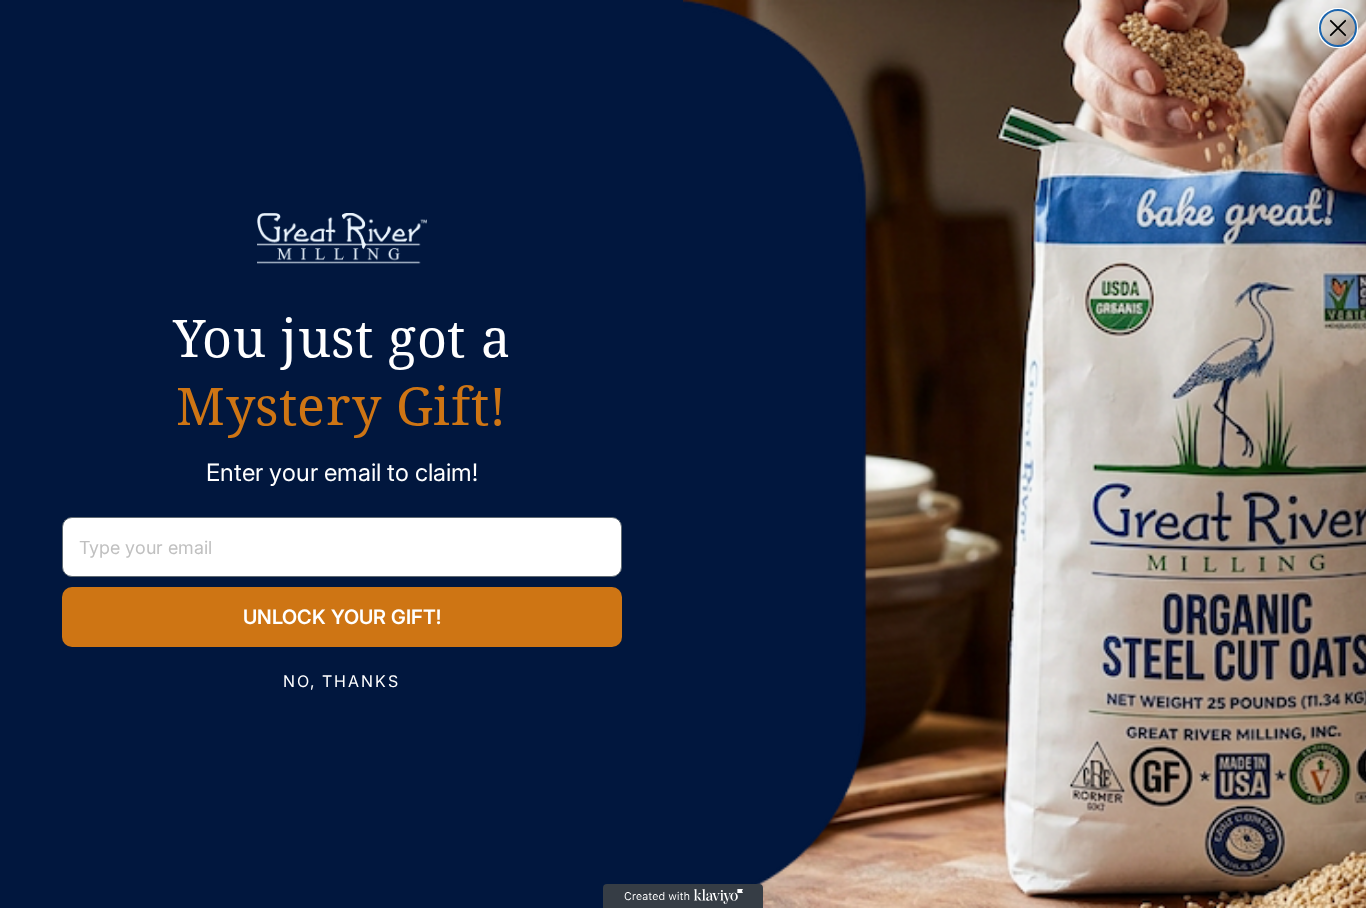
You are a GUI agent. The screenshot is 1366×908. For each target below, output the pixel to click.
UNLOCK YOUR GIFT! (342, 617)
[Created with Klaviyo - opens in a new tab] (683, 896)
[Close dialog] (1338, 28)
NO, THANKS (341, 681)
